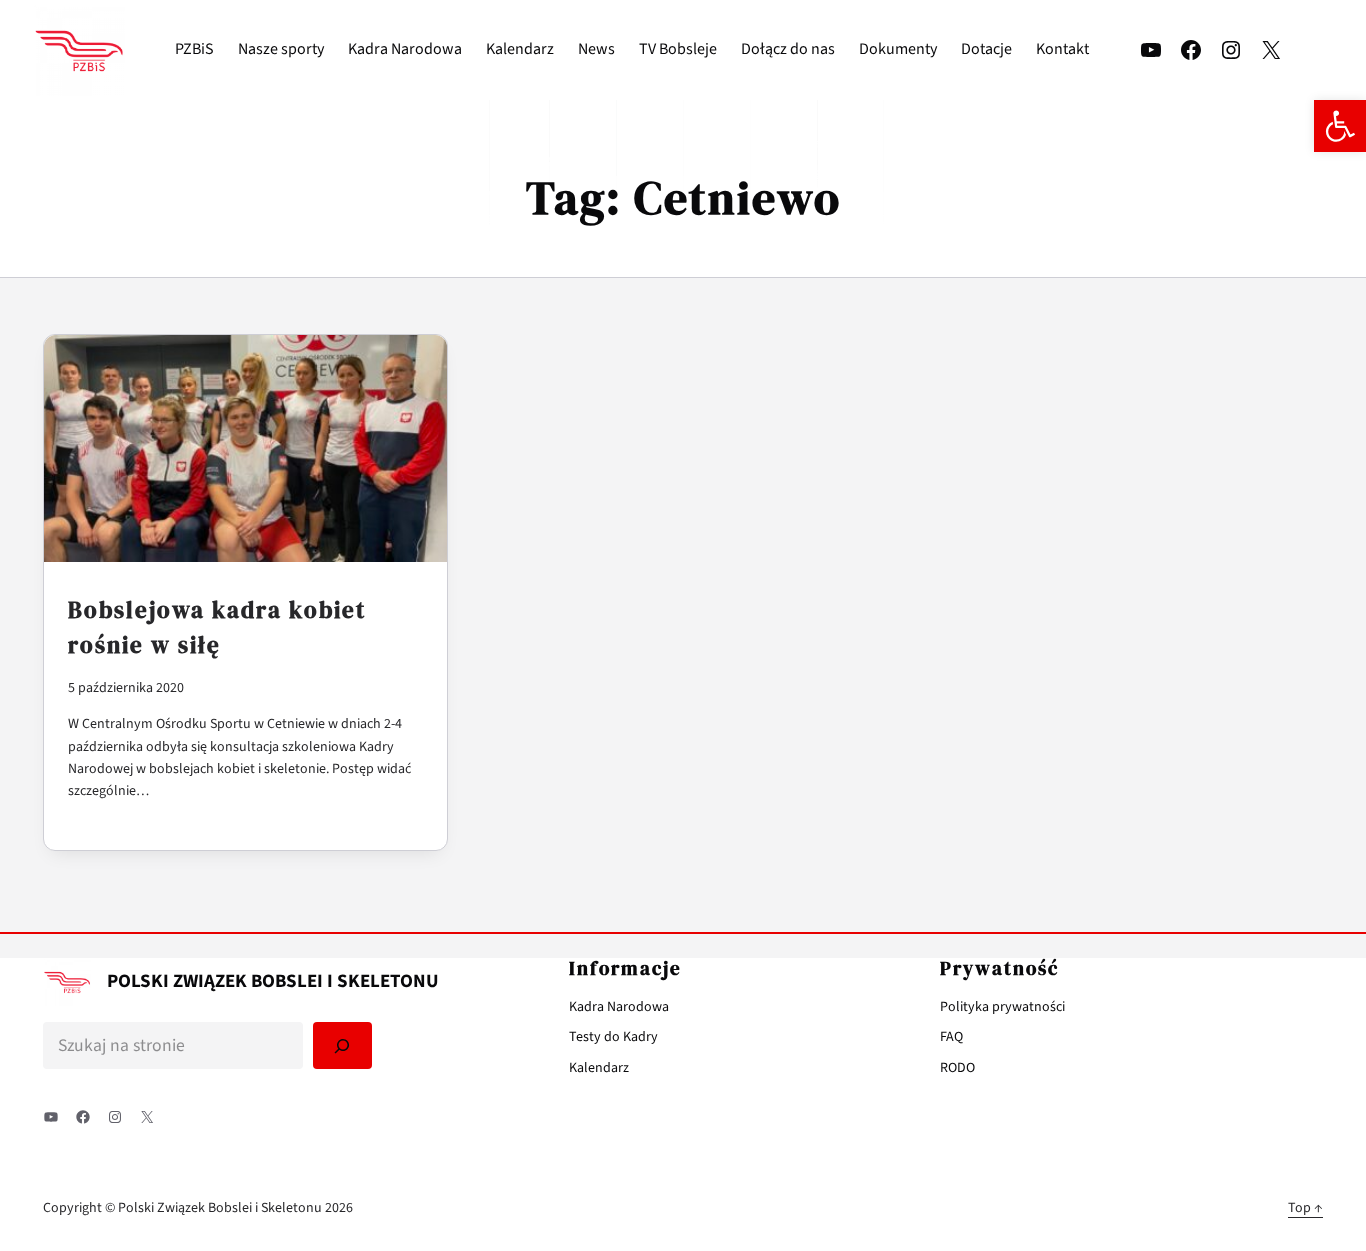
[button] (1340, 126)
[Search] (343, 1045)
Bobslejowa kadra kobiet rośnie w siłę (217, 627)
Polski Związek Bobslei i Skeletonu (273, 981)
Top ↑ (1305, 1208)
